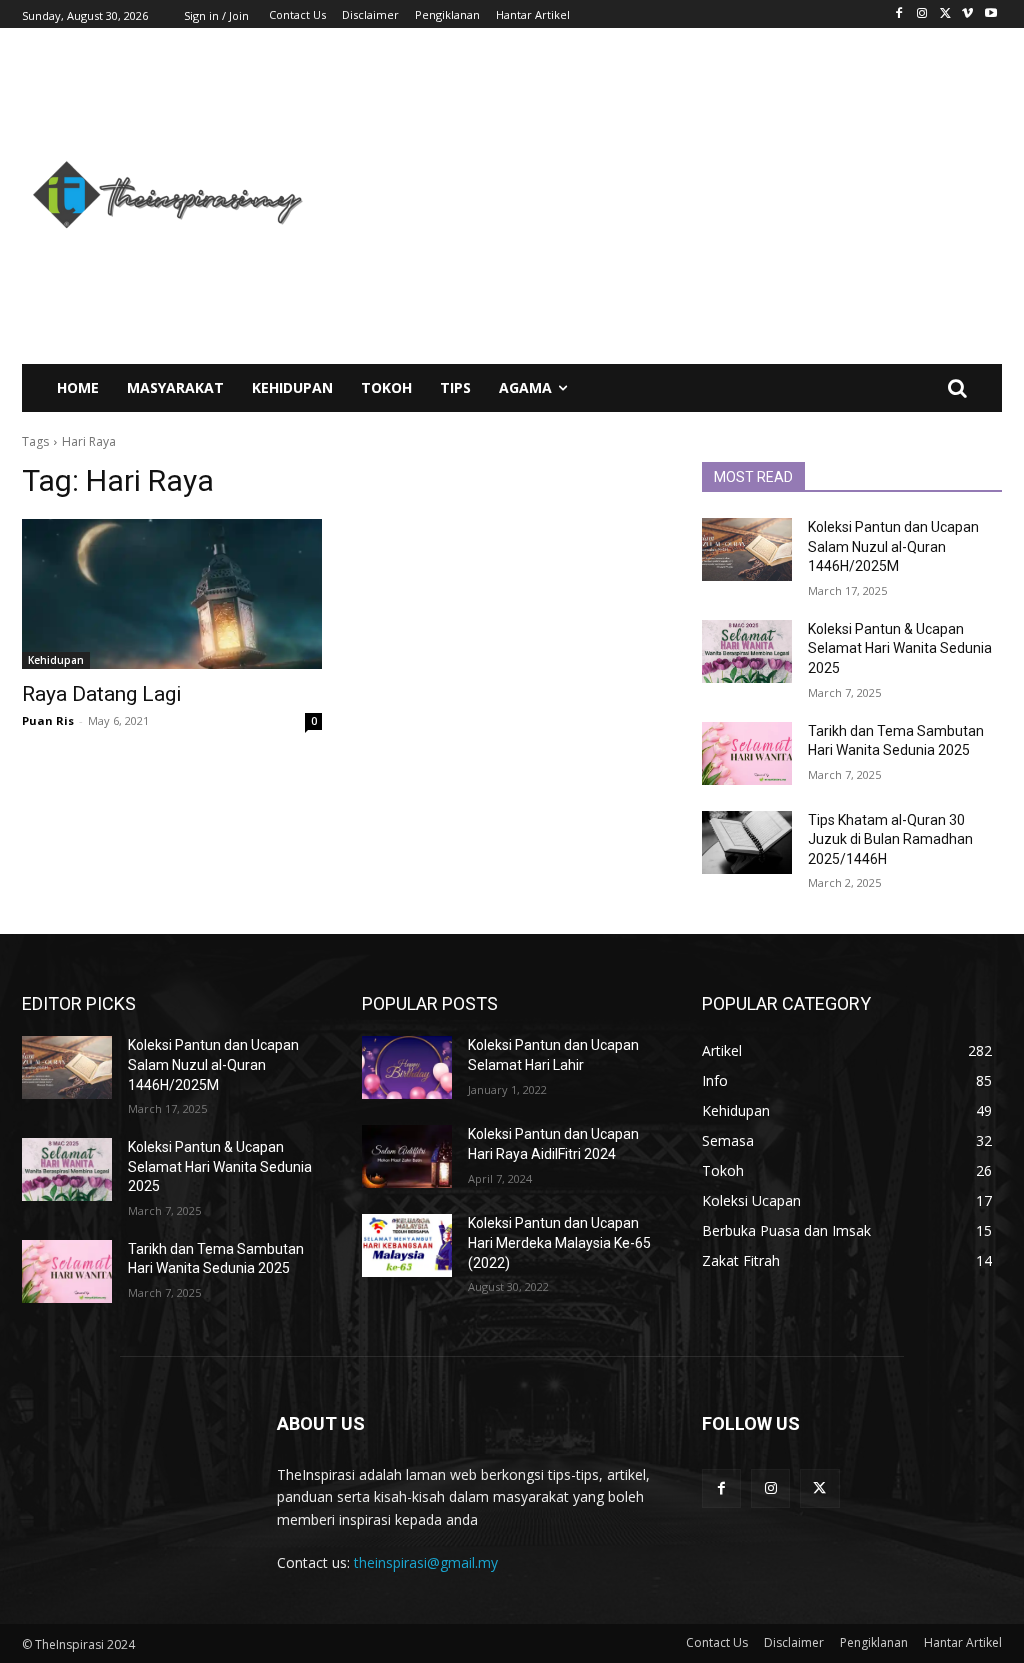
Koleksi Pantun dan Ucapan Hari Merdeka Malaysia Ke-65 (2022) (559, 1242)
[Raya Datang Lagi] (172, 594)
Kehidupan (56, 660)
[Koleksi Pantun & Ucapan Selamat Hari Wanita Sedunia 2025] (747, 651)
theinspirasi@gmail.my (426, 1562)
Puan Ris (48, 720)
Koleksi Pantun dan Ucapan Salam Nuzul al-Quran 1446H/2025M (893, 546)
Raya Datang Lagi (102, 694)
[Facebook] (899, 14)
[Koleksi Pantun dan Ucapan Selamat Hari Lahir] (407, 1067)
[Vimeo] (967, 14)
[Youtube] (990, 14)
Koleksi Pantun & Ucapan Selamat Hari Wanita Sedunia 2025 (900, 648)
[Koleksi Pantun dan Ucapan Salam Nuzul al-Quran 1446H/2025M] (747, 549)
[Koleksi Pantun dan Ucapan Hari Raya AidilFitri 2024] (407, 1156)
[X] (945, 14)
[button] (957, 388)
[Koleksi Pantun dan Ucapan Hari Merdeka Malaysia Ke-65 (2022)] (407, 1245)
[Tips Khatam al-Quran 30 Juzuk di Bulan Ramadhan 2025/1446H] (747, 842)
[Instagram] (922, 14)
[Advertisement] (677, 196)
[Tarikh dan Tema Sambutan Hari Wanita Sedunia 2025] (747, 753)
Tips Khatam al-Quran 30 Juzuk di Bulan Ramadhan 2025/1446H (890, 839)
